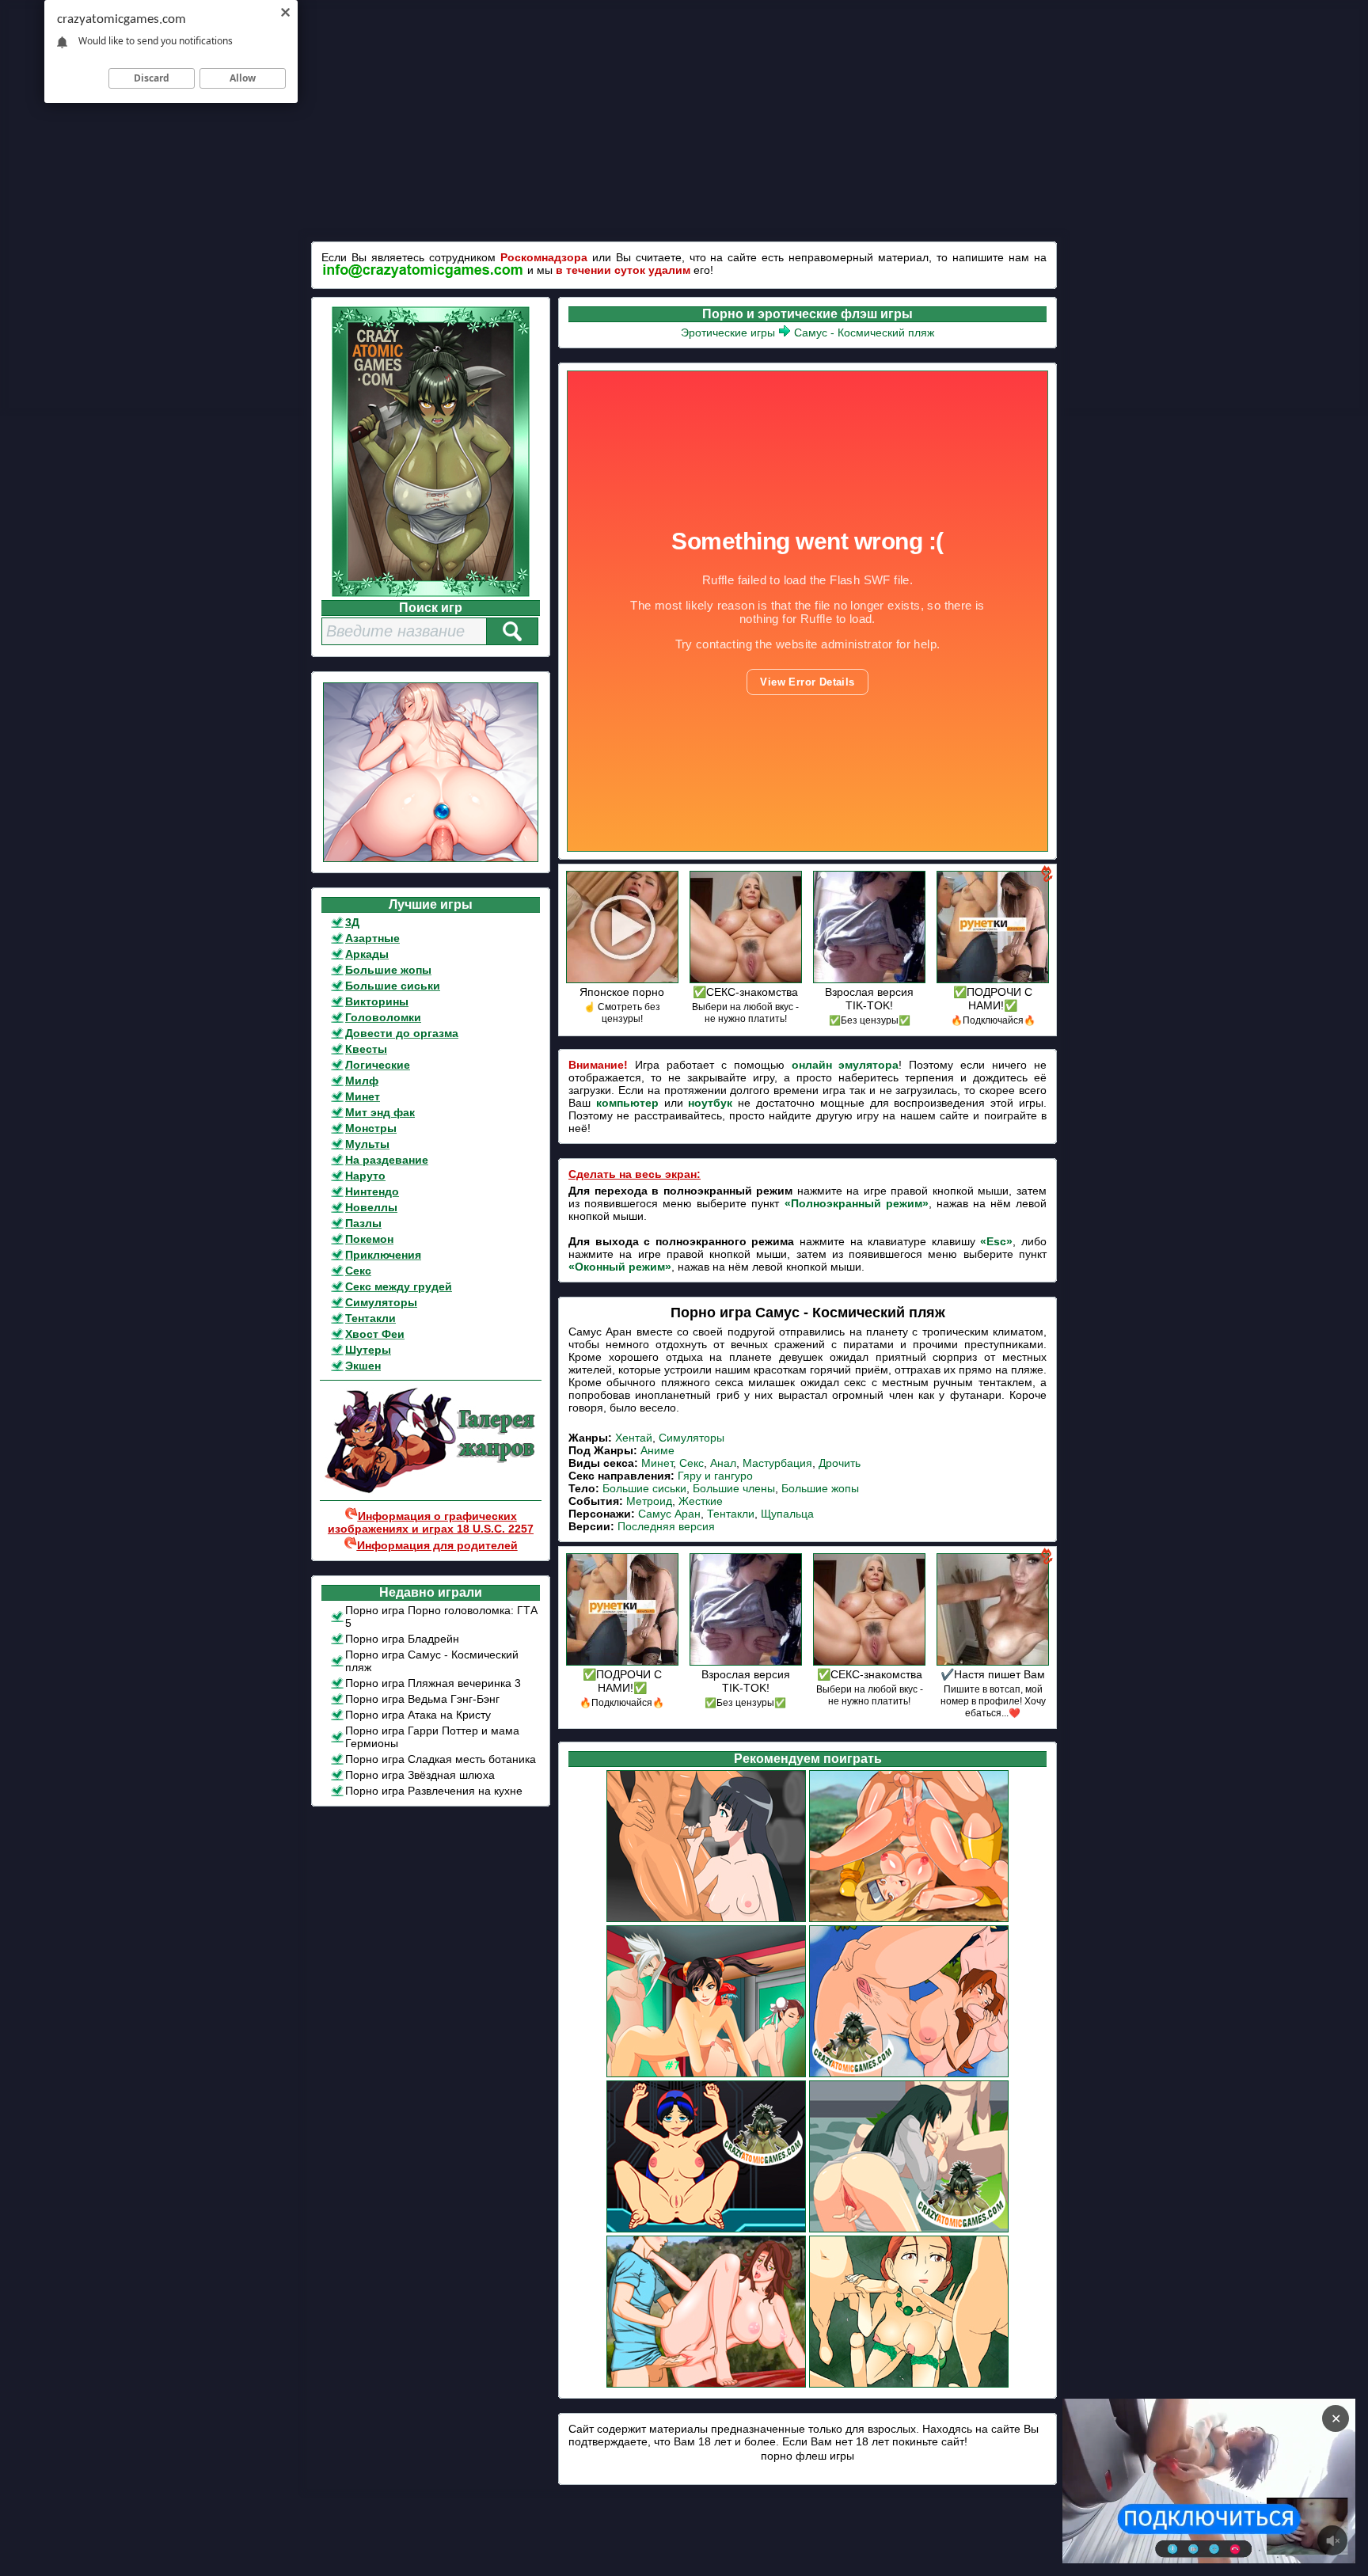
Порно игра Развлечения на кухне (434, 1791)
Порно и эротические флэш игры (807, 314)
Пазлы (363, 1223)
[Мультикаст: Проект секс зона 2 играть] (706, 2075)
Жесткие (701, 1501)
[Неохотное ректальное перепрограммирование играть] (706, 2230)
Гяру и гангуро (715, 1476)
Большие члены (734, 1488)
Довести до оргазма (402, 1033)
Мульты (367, 1144)
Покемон (369, 1239)
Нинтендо (372, 1191)
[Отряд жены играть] (909, 2385)
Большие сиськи (393, 986)
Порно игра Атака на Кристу (418, 1715)
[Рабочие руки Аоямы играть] (909, 2230)
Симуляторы (381, 1302)
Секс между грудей (399, 1286)
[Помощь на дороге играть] (706, 2385)
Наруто (365, 1176)
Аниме (657, 1450)
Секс (358, 1271)
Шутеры (368, 1350)
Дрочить (840, 1463)
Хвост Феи (375, 1334)
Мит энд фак (380, 1112)
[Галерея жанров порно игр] (431, 1490)
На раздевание (387, 1160)
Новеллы (371, 1207)
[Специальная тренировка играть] (706, 1920)
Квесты (366, 1049)
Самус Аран (669, 1514)
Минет (363, 1096)
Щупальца (787, 1514)
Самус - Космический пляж (864, 332)
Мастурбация (777, 1463)
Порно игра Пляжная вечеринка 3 (433, 1683)
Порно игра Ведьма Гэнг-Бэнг (422, 1699)
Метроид (649, 1501)
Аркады (367, 954)
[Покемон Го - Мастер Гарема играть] (909, 2075)
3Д (352, 922)
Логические (378, 1065)
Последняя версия (666, 1526)
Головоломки (383, 1017)
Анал (723, 1463)
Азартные (372, 938)
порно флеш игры (807, 2456)
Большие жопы (388, 970)
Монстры (371, 1128)
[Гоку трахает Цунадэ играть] (909, 1920)
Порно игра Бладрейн (402, 1639)
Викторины (377, 1001)
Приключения (383, 1255)
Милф (362, 1081)
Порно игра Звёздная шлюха (420, 1775)
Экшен (363, 1366)
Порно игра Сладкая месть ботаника (441, 1759)
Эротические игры (728, 332)
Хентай (634, 1438)
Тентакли (370, 1318)
